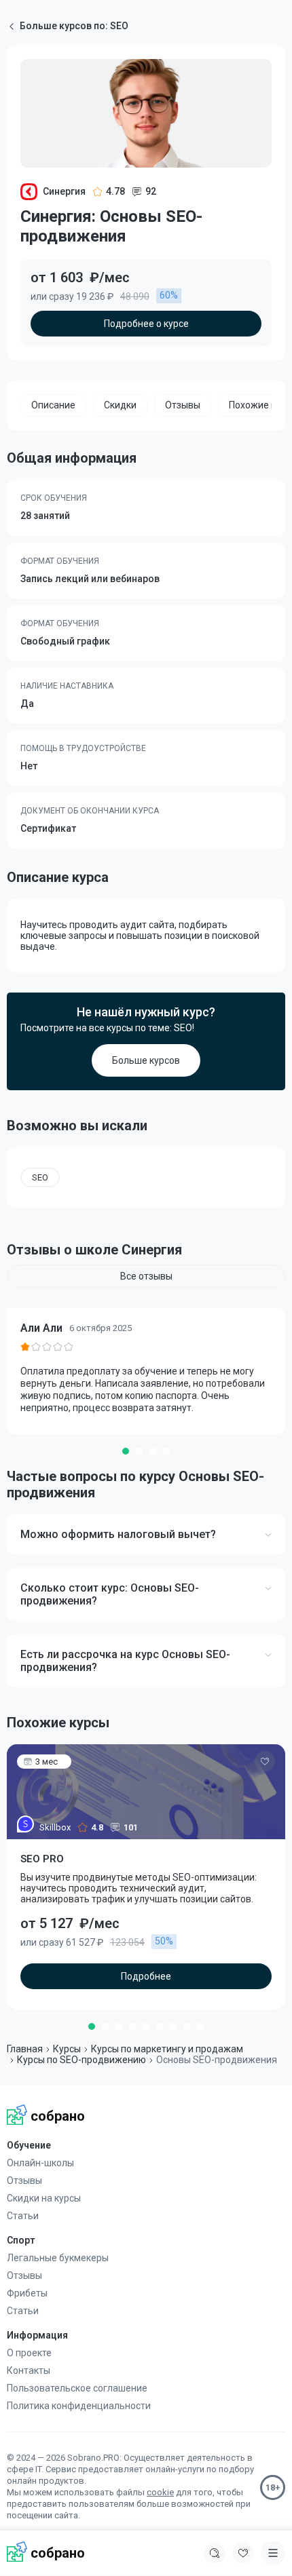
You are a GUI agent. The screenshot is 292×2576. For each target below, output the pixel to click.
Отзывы (24, 2180)
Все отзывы (146, 1276)
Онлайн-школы (40, 2163)
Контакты (29, 2370)
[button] (126, 1451)
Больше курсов (146, 1060)
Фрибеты (27, 2293)
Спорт (21, 2240)
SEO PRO (42, 1859)
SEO (40, 1177)
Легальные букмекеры (58, 2258)
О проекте (29, 2353)
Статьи (23, 2216)
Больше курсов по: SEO (74, 26)
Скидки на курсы (44, 2198)
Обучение (29, 2145)
